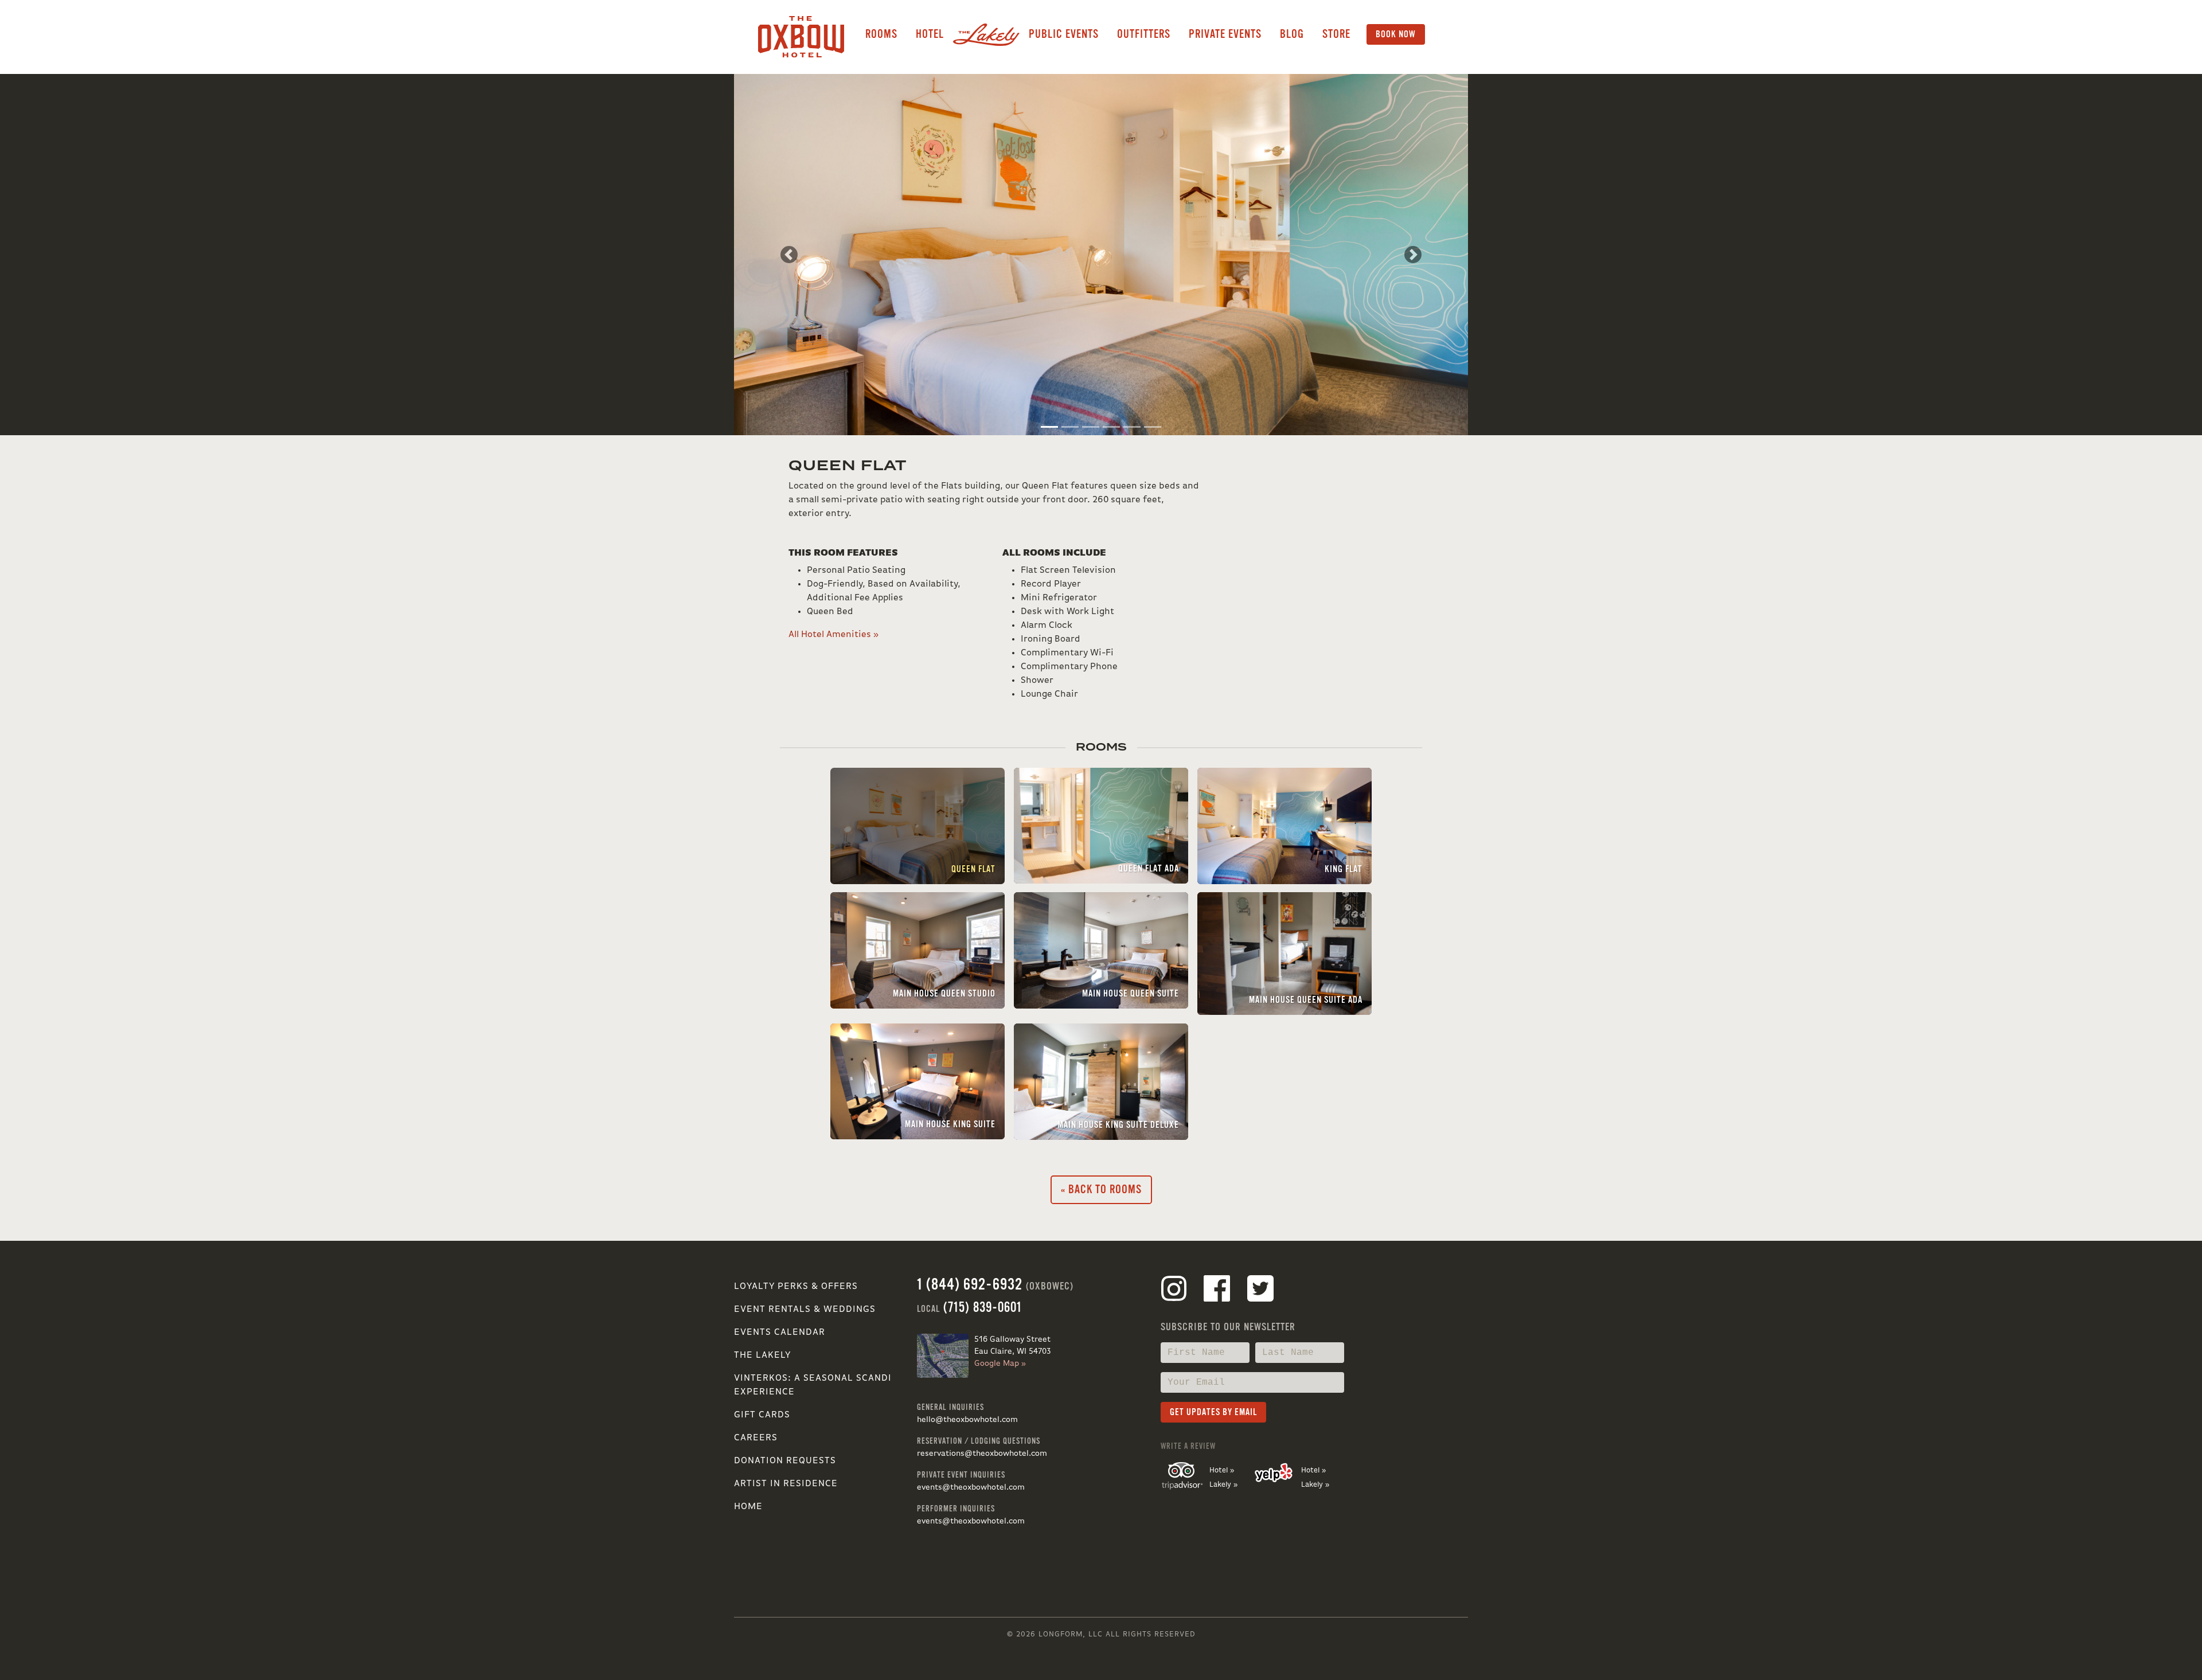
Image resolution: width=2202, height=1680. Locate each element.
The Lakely (762, 1355)
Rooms (881, 34)
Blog (1292, 34)
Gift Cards (762, 1415)
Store (1336, 34)
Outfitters (1144, 34)
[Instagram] (1174, 1291)
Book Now (1396, 34)
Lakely (986, 34)
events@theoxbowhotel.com (971, 1487)
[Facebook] (1217, 1291)
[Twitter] (1260, 1291)
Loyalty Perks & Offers (796, 1287)
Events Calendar (780, 1333)
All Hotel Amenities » (833, 635)
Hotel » (1222, 1470)
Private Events (1225, 34)
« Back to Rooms (1101, 1189)
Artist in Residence (786, 1484)
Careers (756, 1438)
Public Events (1064, 34)
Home (748, 1507)
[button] (789, 255)
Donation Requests (785, 1461)
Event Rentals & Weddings (805, 1310)
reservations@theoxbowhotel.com (982, 1454)
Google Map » (1000, 1363)
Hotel (930, 34)
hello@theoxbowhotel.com (967, 1420)
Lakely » (1223, 1485)
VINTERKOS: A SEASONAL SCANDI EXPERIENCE (813, 1385)
